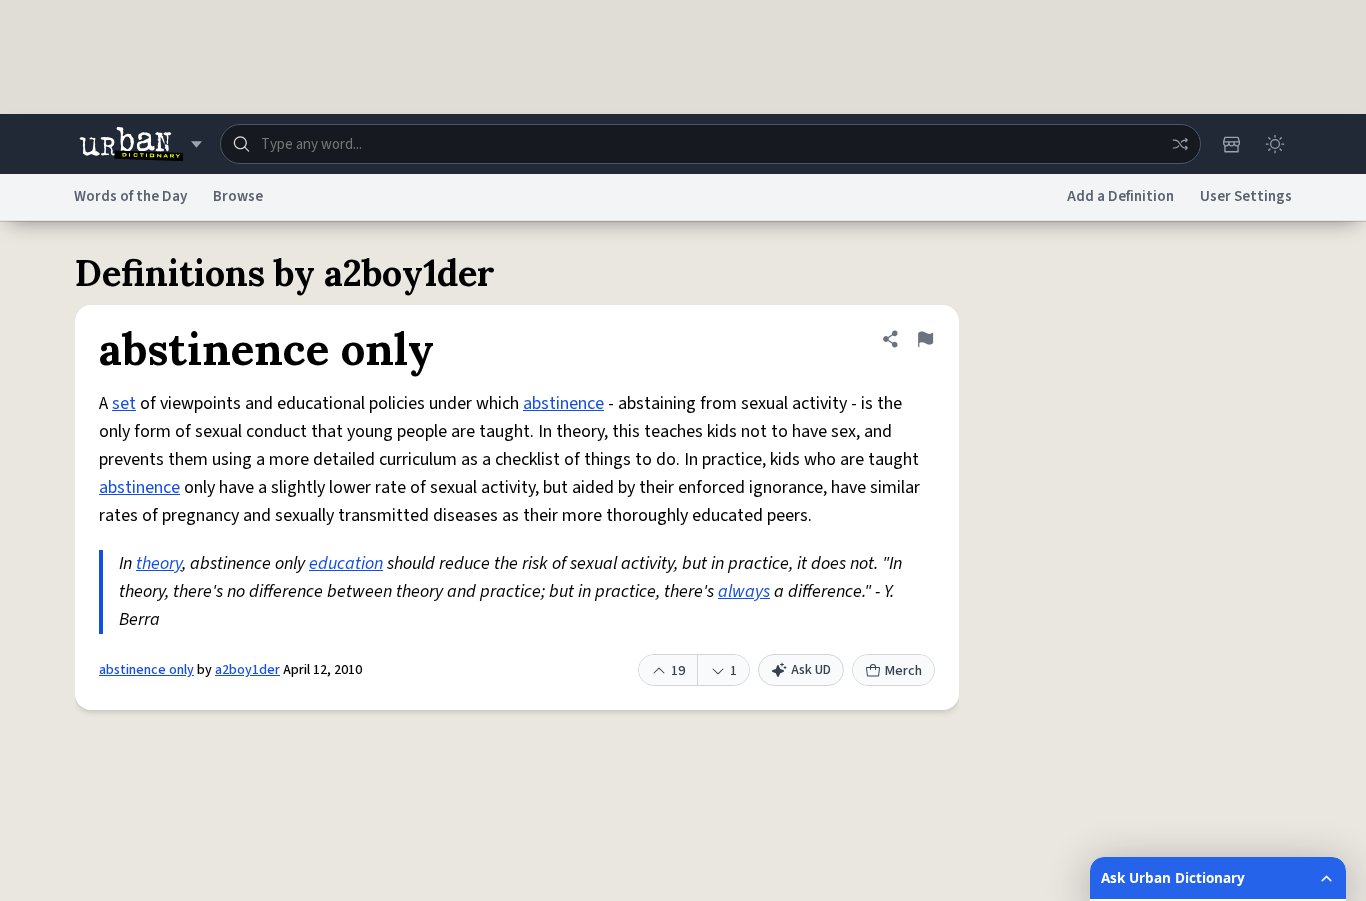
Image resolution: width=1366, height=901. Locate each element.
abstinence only (146, 670)
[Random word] (1180, 144)
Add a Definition (1120, 196)
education (346, 563)
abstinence (563, 403)
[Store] (1231, 144)
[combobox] (710, 144)
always (744, 591)
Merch (903, 671)
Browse (238, 196)
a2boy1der (247, 670)
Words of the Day (130, 196)
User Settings (1246, 196)
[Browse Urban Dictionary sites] (140, 144)
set (124, 403)
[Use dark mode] (1275, 144)
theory (159, 563)
